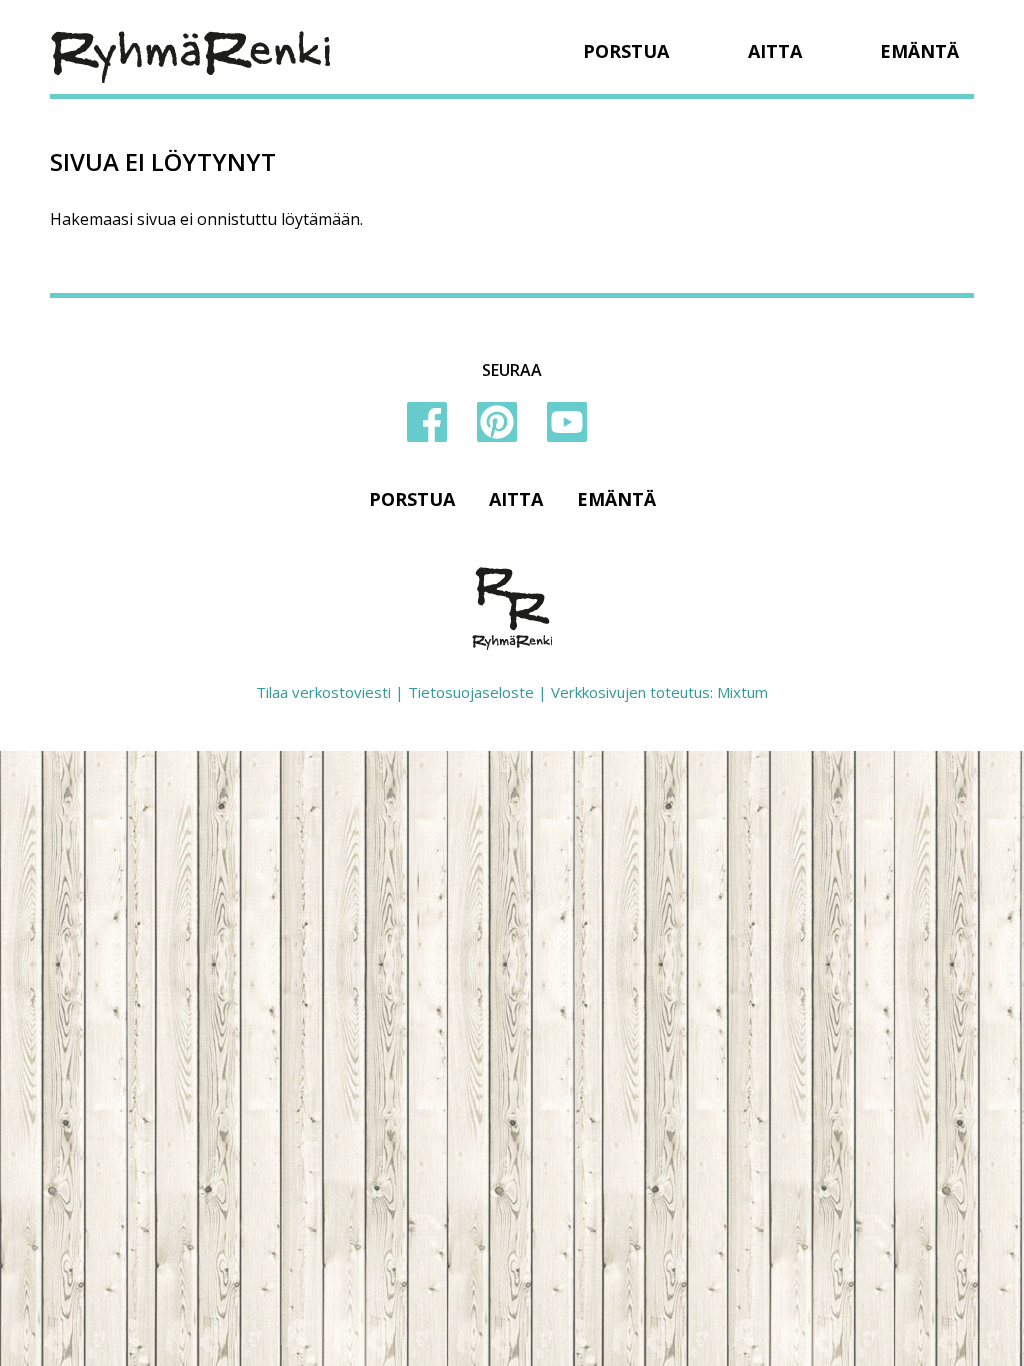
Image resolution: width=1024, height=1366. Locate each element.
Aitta (775, 51)
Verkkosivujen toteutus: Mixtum (659, 692)
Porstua (626, 51)
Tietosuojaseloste (471, 692)
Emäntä (919, 51)
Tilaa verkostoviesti (323, 692)
